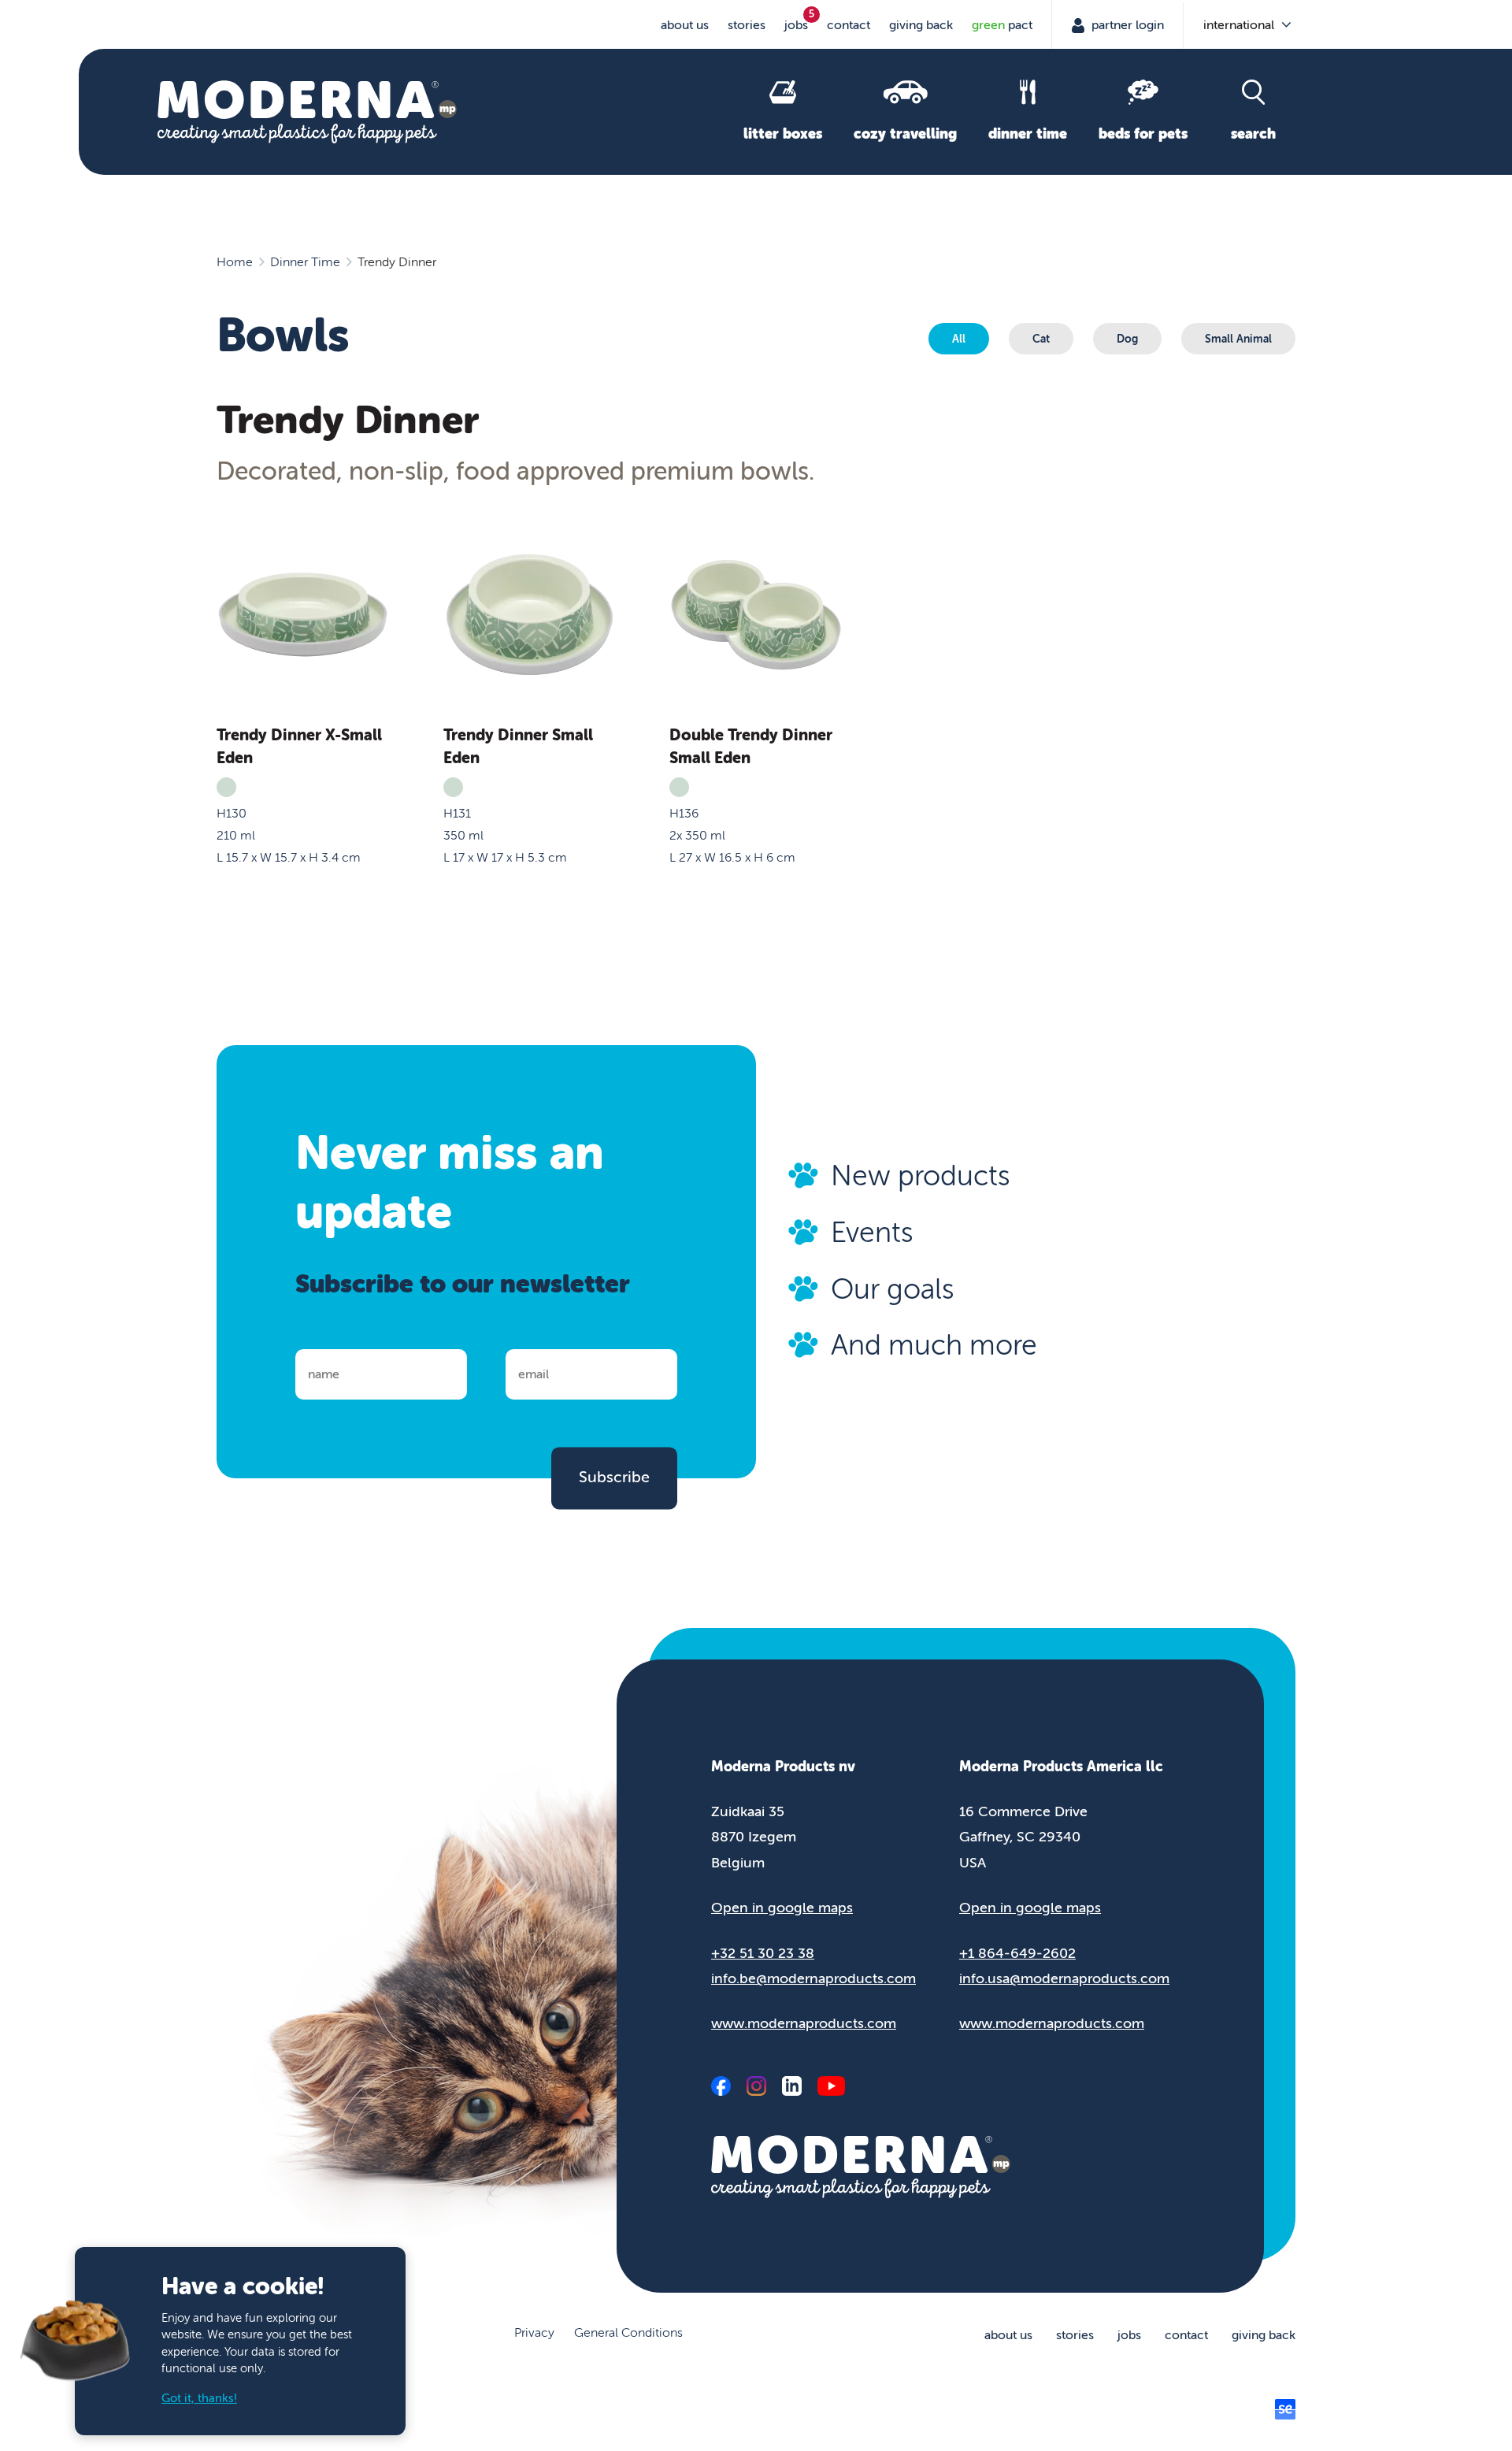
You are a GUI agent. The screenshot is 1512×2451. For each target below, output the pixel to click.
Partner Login (1126, 25)
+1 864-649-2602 (1017, 1953)
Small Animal (1238, 339)
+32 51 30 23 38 (763, 1953)
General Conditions (628, 2333)
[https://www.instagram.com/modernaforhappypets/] (756, 2086)
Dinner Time (305, 262)
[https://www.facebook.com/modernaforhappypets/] (721, 2086)
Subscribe (614, 1477)
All (959, 339)
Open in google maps (782, 1908)
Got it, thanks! (199, 2399)
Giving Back (921, 25)
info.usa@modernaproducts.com (1064, 1978)
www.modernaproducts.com (804, 2023)
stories (747, 25)
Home (235, 262)
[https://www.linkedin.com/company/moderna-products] (792, 2086)
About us (685, 25)
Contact (849, 25)
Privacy (534, 2333)
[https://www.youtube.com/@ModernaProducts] (831, 2086)
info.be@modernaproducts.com (813, 1978)
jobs (796, 25)
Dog (1127, 339)
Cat (1041, 339)
